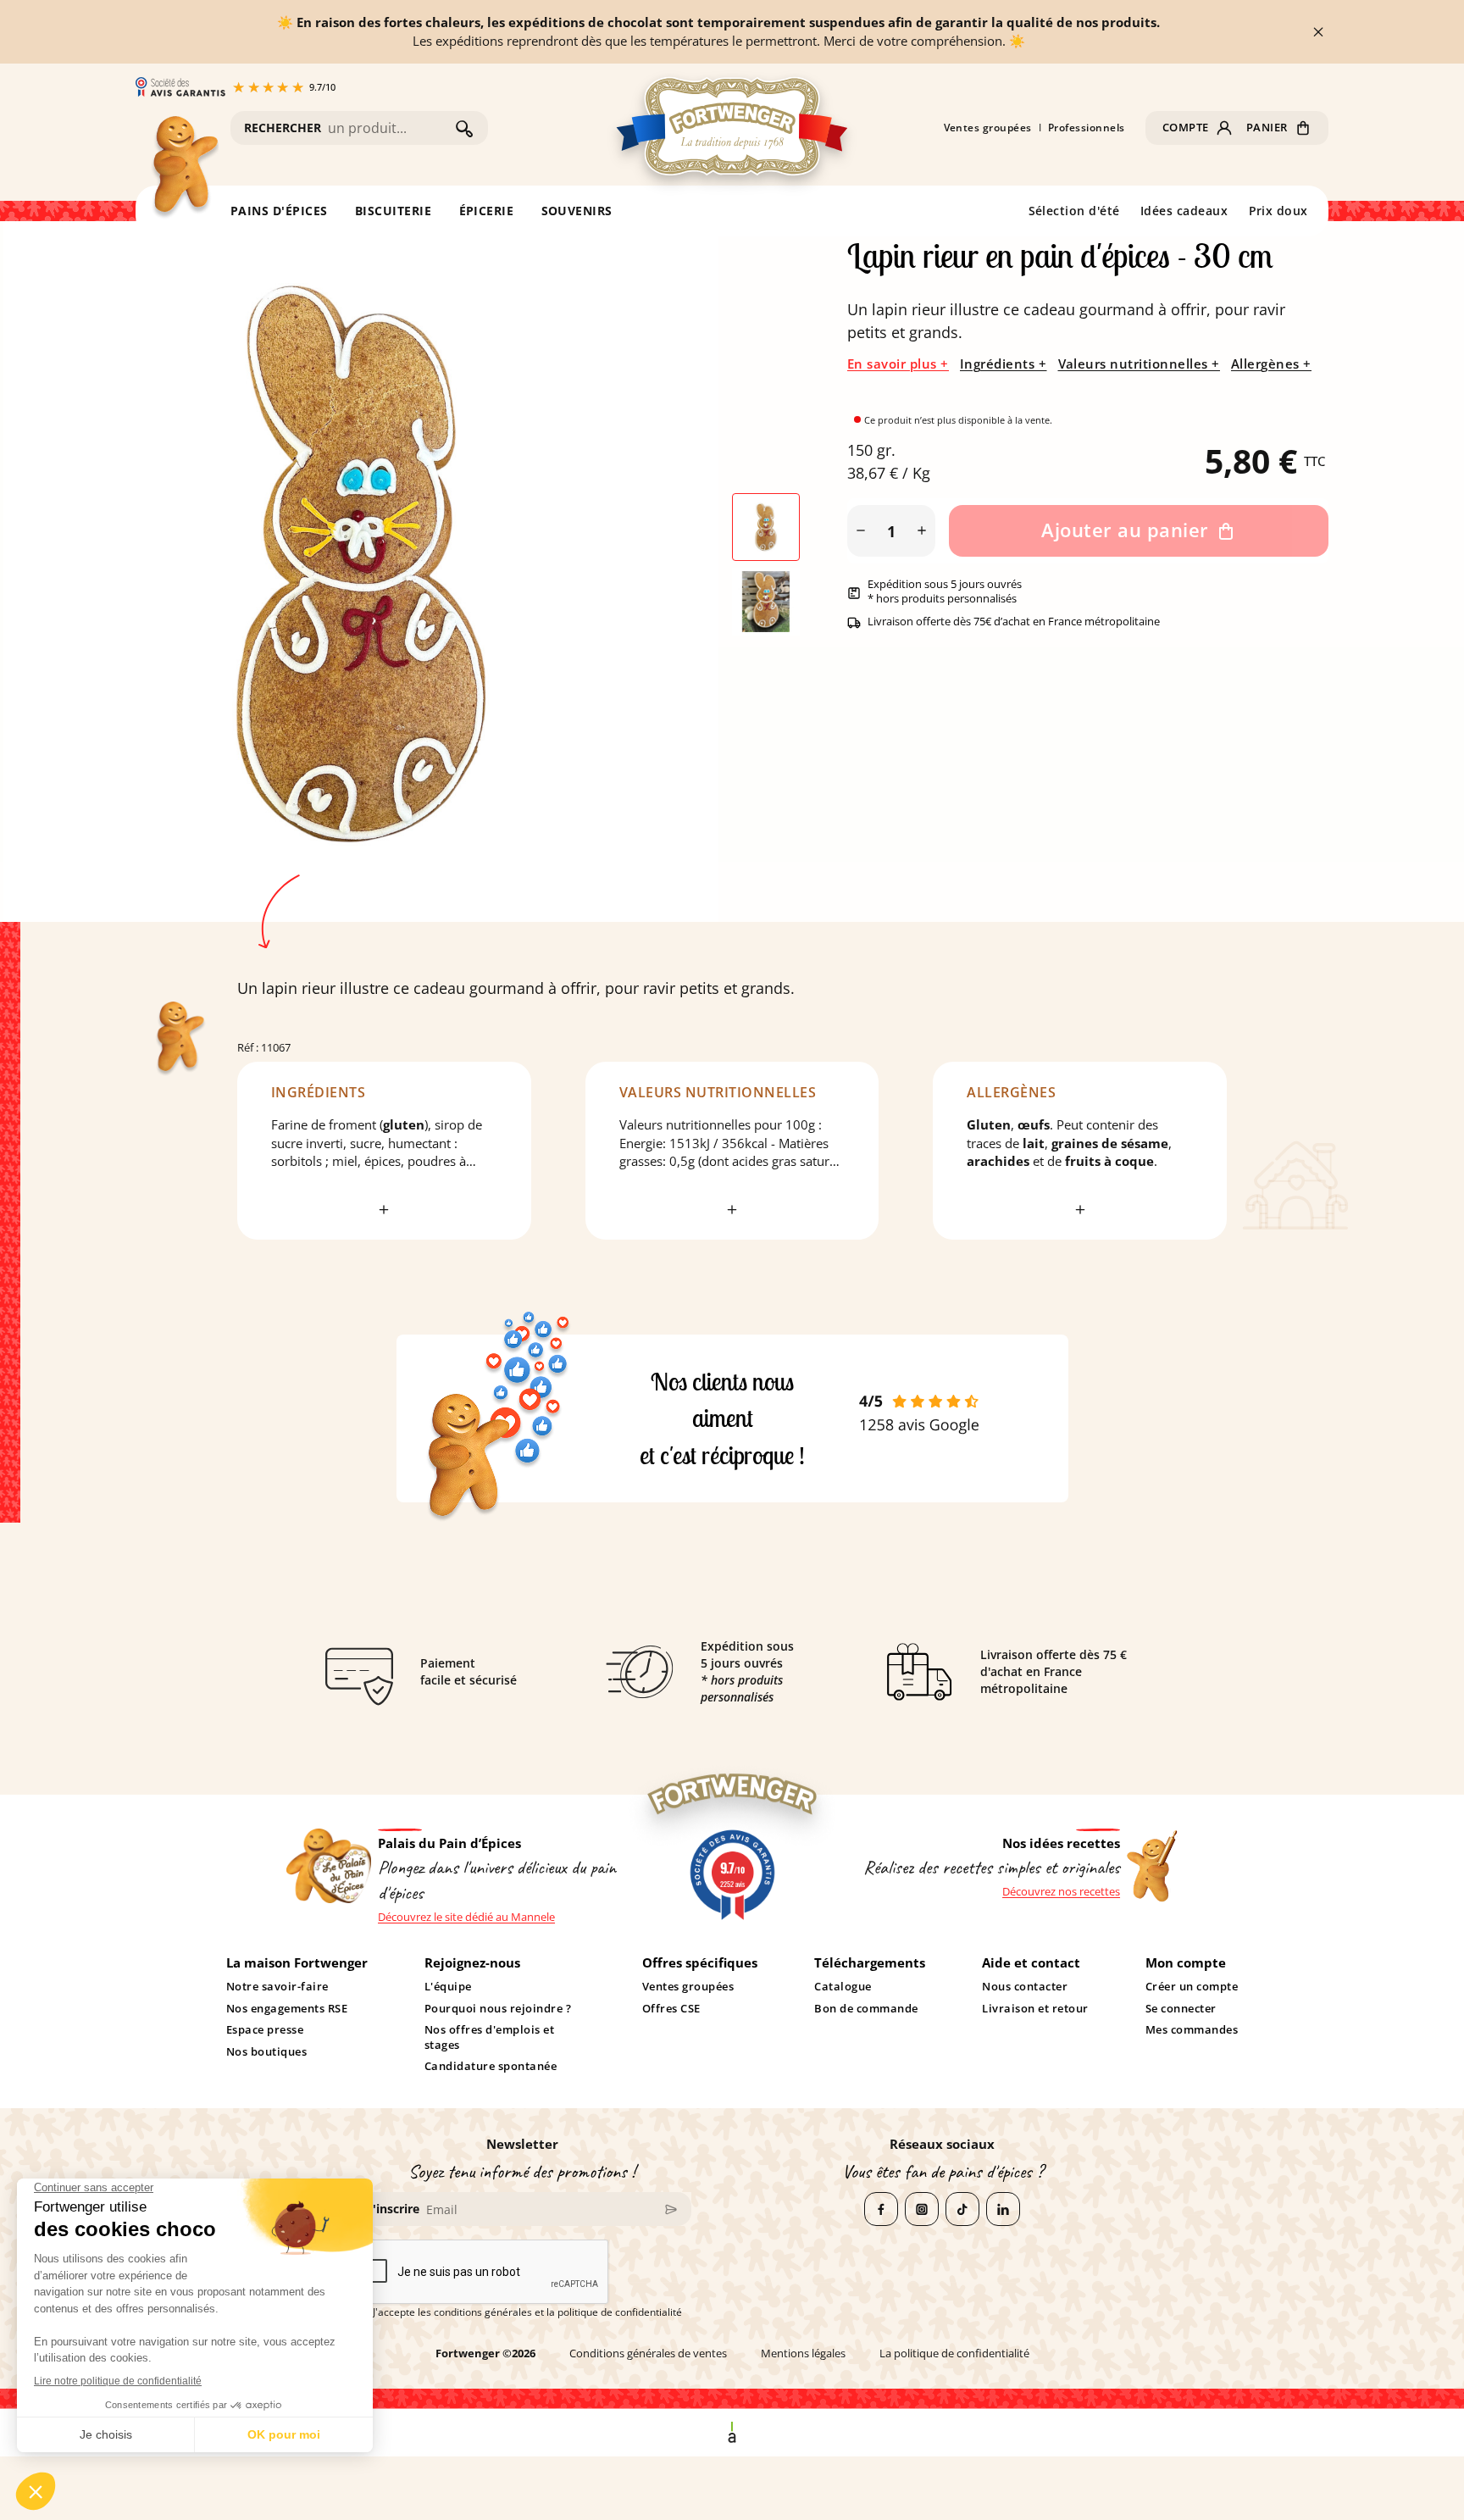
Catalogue (843, 1987)
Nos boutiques (267, 2052)
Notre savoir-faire (277, 1987)
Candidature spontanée (491, 2066)
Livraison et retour (1035, 2009)
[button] (1198, 128)
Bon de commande (866, 2009)
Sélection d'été (1075, 211)
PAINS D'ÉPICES (279, 211)
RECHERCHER (283, 128)
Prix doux (1279, 211)
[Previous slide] (47, 564)
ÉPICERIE (487, 211)
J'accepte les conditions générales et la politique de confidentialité (527, 2312)
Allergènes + (1271, 364)
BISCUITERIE (394, 211)
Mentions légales (803, 2353)
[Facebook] (881, 2209)
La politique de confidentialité (954, 2353)
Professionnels (1087, 128)
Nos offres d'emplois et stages (489, 2037)
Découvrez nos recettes (1061, 1892)
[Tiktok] (962, 2209)
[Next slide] (674, 564)
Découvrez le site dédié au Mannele (466, 1917)
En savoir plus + (898, 364)
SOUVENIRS (577, 211)
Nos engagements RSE (287, 2009)
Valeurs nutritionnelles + (1139, 364)
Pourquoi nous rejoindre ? (498, 2009)
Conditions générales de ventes (648, 2353)
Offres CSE (671, 2009)
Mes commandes (1192, 2030)
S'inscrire (393, 2209)
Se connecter (1181, 2009)
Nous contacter (1025, 1987)
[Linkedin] (1003, 2209)
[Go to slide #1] (766, 527)
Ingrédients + (1004, 364)
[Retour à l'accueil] (184, 168)
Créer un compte (1192, 1987)
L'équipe (448, 1987)
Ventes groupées (988, 128)
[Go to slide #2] (766, 602)
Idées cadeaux (1184, 211)
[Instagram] (922, 2209)
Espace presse (265, 2030)
